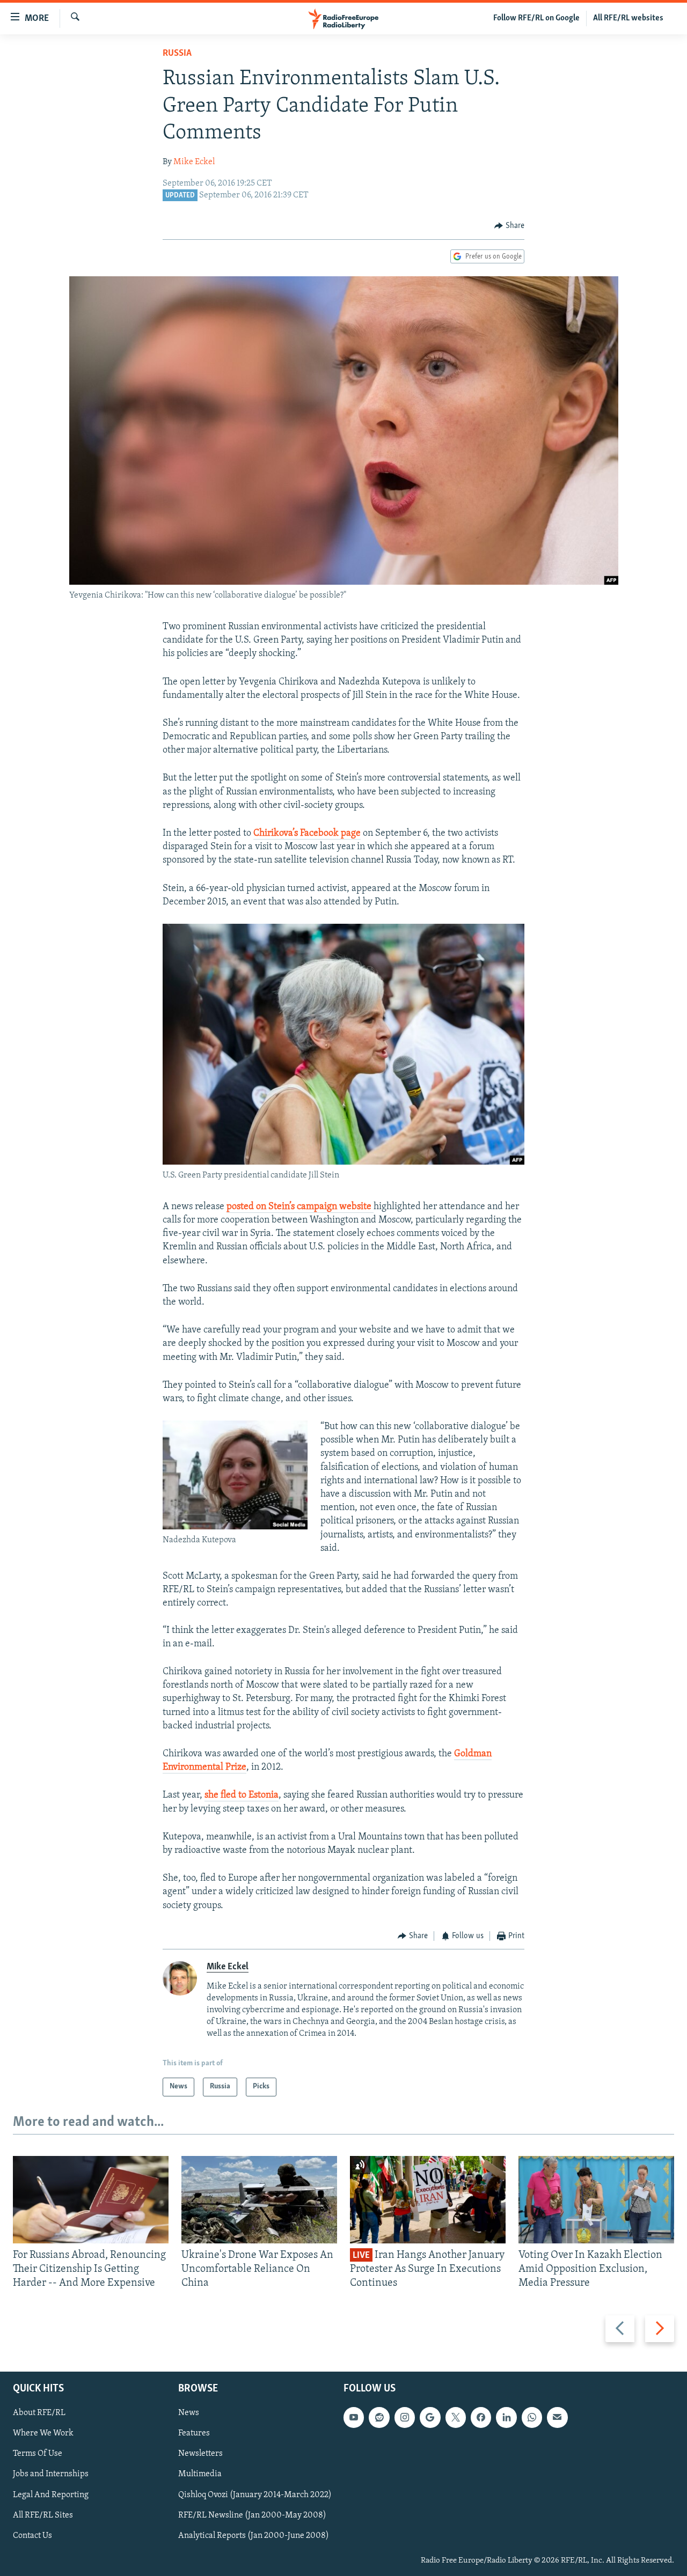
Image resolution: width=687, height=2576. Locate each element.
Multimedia (200, 2474)
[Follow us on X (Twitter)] (456, 2417)
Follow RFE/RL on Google (536, 18)
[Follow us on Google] (430, 2417)
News (189, 2413)
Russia (177, 54)
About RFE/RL (39, 2413)
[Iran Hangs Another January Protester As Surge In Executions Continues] (428, 2200)
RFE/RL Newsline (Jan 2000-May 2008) (252, 2515)
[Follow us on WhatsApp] (532, 2417)
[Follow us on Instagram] (405, 2417)
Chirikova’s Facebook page (307, 834)
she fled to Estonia (242, 1795)
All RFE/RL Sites (43, 2515)
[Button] (509, 226)
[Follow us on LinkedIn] (506, 2417)
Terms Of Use (38, 2454)
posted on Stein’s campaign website (300, 1207)
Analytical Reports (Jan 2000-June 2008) (254, 2535)
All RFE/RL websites (628, 18)
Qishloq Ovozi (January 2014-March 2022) (255, 2494)
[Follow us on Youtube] (354, 2417)
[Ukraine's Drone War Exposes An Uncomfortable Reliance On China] (259, 2200)
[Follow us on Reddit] (379, 2417)
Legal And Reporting (51, 2494)
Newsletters (200, 2454)
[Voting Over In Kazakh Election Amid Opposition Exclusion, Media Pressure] (596, 2200)
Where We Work (43, 2433)
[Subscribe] (557, 2417)
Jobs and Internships (51, 2474)
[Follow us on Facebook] (481, 2417)
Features (194, 2433)
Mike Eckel (194, 162)
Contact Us (32, 2535)
